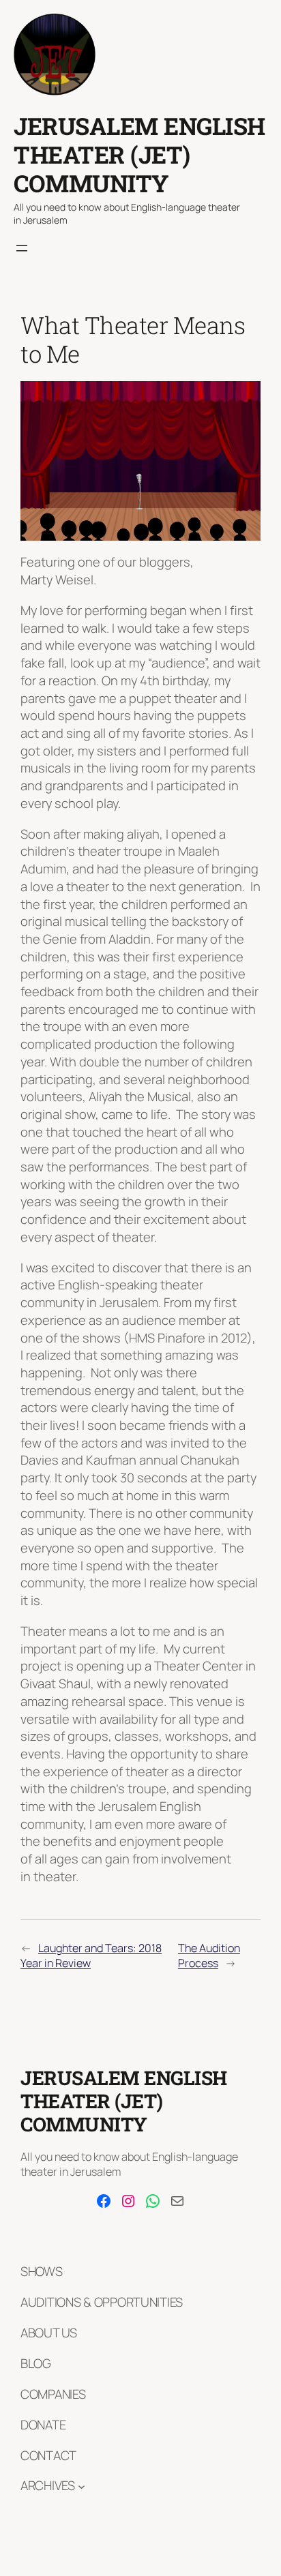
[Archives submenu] (82, 2486)
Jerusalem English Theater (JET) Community (139, 154)
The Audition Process (209, 1956)
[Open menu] (22, 248)
